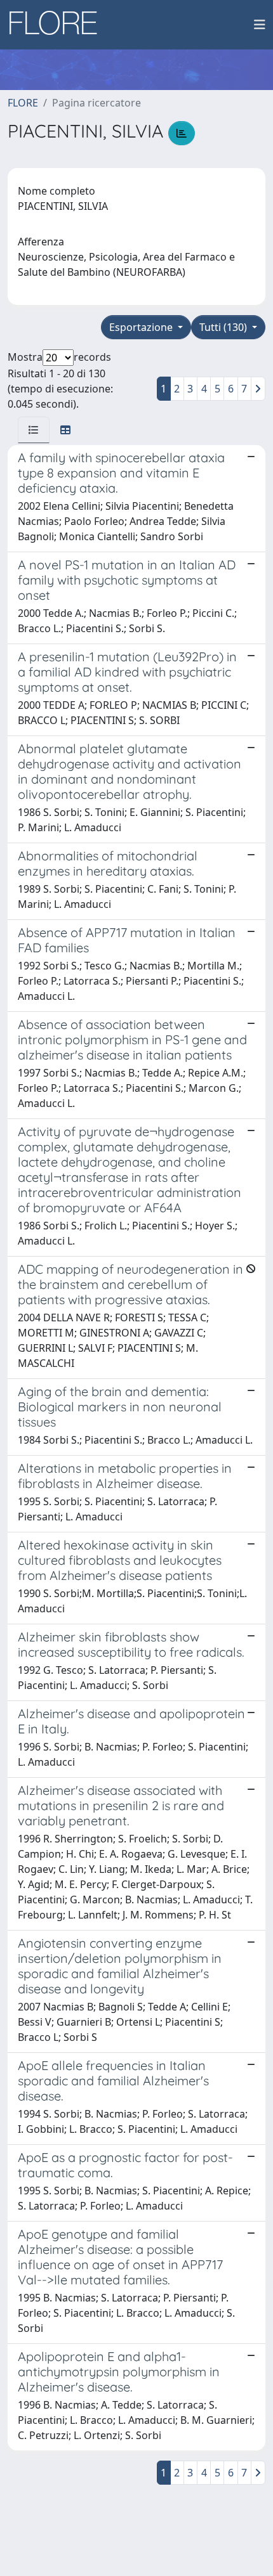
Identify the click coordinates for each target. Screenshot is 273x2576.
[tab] (34, 430)
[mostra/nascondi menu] (260, 25)
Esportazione (142, 327)
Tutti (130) (224, 327)
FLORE (23, 103)
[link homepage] (58, 25)
